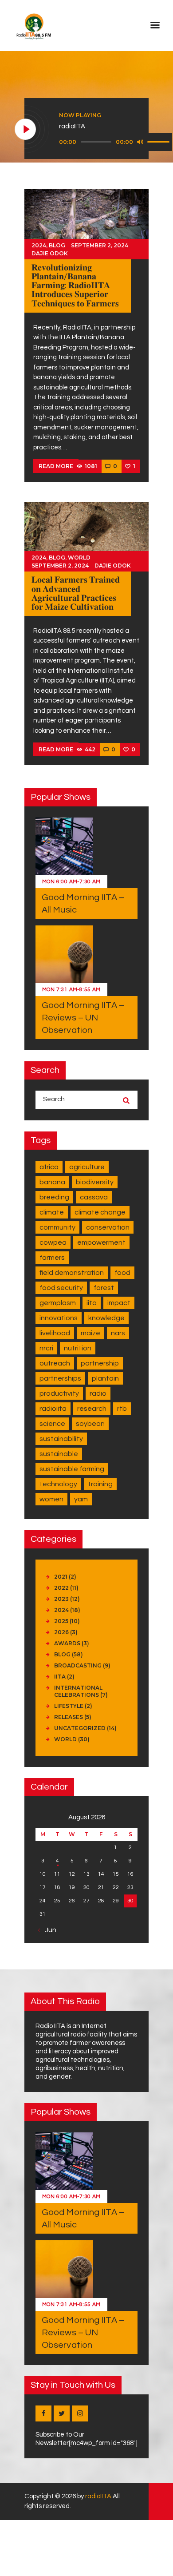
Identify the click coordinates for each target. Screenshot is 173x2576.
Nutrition (78, 1348)
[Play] (26, 130)
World (79, 558)
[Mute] (140, 142)
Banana (52, 1182)
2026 (61, 1632)
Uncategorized (80, 1728)
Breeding (54, 1197)
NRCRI (46, 1348)
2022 (61, 1588)
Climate (52, 1212)
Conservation (108, 1227)
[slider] (160, 141)
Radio (98, 1393)
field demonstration (72, 1273)
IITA (92, 1303)
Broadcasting (78, 1665)
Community (57, 1227)
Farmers (52, 1258)
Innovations (59, 1318)
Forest (104, 1288)
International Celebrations (78, 1691)
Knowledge (106, 1318)
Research (92, 1409)
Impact (119, 1303)
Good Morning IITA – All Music (83, 904)
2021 (61, 1577)
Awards (67, 1643)
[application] (116, 142)
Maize (90, 1333)
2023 (61, 1599)
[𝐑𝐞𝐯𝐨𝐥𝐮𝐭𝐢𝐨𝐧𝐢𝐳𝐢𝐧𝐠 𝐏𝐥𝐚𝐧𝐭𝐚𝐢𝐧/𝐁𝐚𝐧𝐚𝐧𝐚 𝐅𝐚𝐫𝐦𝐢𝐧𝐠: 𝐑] (86, 224)
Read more (56, 466)
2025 (61, 1621)
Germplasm (58, 1303)
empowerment (101, 1242)
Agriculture (87, 1167)
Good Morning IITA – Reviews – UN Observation (83, 1018)
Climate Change (100, 1212)
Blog (57, 245)
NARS (118, 1333)
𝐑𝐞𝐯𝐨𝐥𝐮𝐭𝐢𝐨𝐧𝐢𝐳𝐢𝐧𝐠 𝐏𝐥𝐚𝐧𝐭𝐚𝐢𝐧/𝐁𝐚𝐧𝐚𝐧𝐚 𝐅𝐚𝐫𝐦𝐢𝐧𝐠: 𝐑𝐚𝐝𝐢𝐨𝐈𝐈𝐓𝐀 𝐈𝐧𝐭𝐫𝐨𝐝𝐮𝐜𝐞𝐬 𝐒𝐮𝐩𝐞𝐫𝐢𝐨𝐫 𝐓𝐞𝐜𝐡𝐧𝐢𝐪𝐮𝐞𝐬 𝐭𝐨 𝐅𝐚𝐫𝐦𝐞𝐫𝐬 (75, 286)
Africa (49, 1167)
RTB (122, 1409)
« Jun (48, 1930)
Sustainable (59, 1454)
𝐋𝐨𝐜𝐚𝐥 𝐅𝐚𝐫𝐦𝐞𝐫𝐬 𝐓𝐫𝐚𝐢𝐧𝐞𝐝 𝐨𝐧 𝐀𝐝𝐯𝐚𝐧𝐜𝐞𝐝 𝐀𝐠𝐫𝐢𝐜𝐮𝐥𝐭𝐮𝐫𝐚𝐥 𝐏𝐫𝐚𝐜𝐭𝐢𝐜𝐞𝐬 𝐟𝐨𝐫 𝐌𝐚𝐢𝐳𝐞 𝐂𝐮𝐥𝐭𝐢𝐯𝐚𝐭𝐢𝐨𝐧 (76, 593)
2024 (39, 245)
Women (51, 1499)
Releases (69, 1717)
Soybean (90, 1424)
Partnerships (60, 1378)
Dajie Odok (50, 253)
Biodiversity (95, 1182)
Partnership (100, 1363)
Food (122, 1273)
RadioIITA (53, 1409)
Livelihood (55, 1333)
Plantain (105, 1378)
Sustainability (61, 1439)
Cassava (94, 1197)
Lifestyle (69, 1706)
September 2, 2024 (100, 245)
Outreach (55, 1363)
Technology (58, 1484)
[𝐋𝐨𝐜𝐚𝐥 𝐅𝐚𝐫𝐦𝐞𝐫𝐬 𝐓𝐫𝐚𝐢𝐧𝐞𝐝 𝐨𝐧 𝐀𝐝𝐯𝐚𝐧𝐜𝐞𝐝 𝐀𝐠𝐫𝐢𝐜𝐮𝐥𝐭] (86, 536)
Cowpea (53, 1242)
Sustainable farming (72, 1469)
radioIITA (98, 2496)
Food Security (61, 1288)
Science (52, 1424)
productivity (59, 1393)
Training (100, 1484)
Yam (81, 1499)
